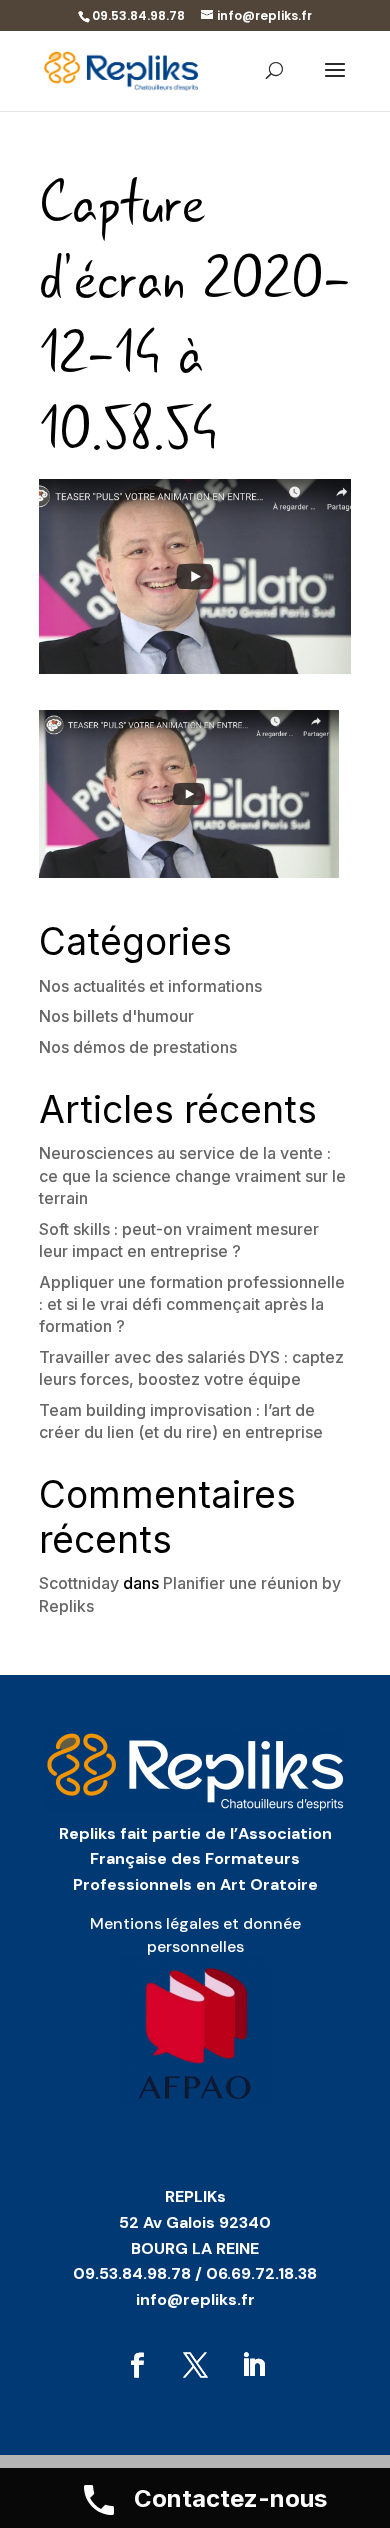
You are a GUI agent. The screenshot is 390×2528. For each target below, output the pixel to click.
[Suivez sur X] (195, 2366)
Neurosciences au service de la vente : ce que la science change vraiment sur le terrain (192, 1175)
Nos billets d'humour (116, 1016)
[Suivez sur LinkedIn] (253, 2366)
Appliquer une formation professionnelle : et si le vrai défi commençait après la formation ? (192, 1304)
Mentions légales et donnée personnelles (195, 1934)
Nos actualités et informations (150, 986)
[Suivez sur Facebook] (137, 2366)
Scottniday (79, 1583)
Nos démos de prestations (138, 1047)
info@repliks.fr (195, 2299)
